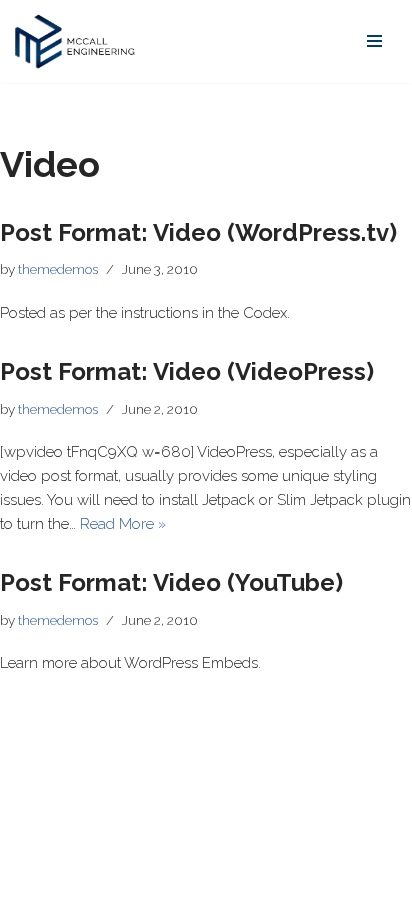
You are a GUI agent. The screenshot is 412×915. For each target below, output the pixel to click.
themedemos (58, 269)
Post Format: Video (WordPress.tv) (198, 232)
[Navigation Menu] (374, 41)
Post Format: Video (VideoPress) (187, 371)
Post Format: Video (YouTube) (171, 582)
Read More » (123, 524)
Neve (32, 895)
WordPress (183, 895)
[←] (75, 41)
